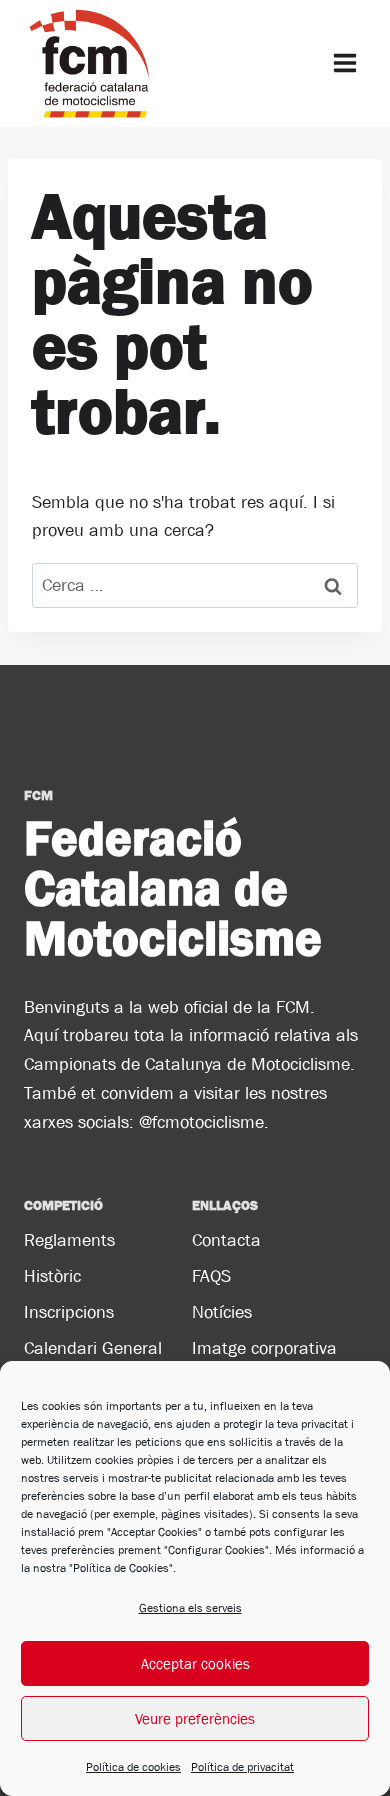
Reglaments (69, 1240)
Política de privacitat (242, 1767)
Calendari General (93, 1348)
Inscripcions (69, 1312)
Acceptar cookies (195, 1663)
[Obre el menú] (344, 63)
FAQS (211, 1276)
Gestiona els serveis (190, 1608)
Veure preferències (195, 1718)
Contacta (226, 1240)
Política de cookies (133, 1767)
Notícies (222, 1312)
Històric (52, 1276)
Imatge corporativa (264, 1348)
